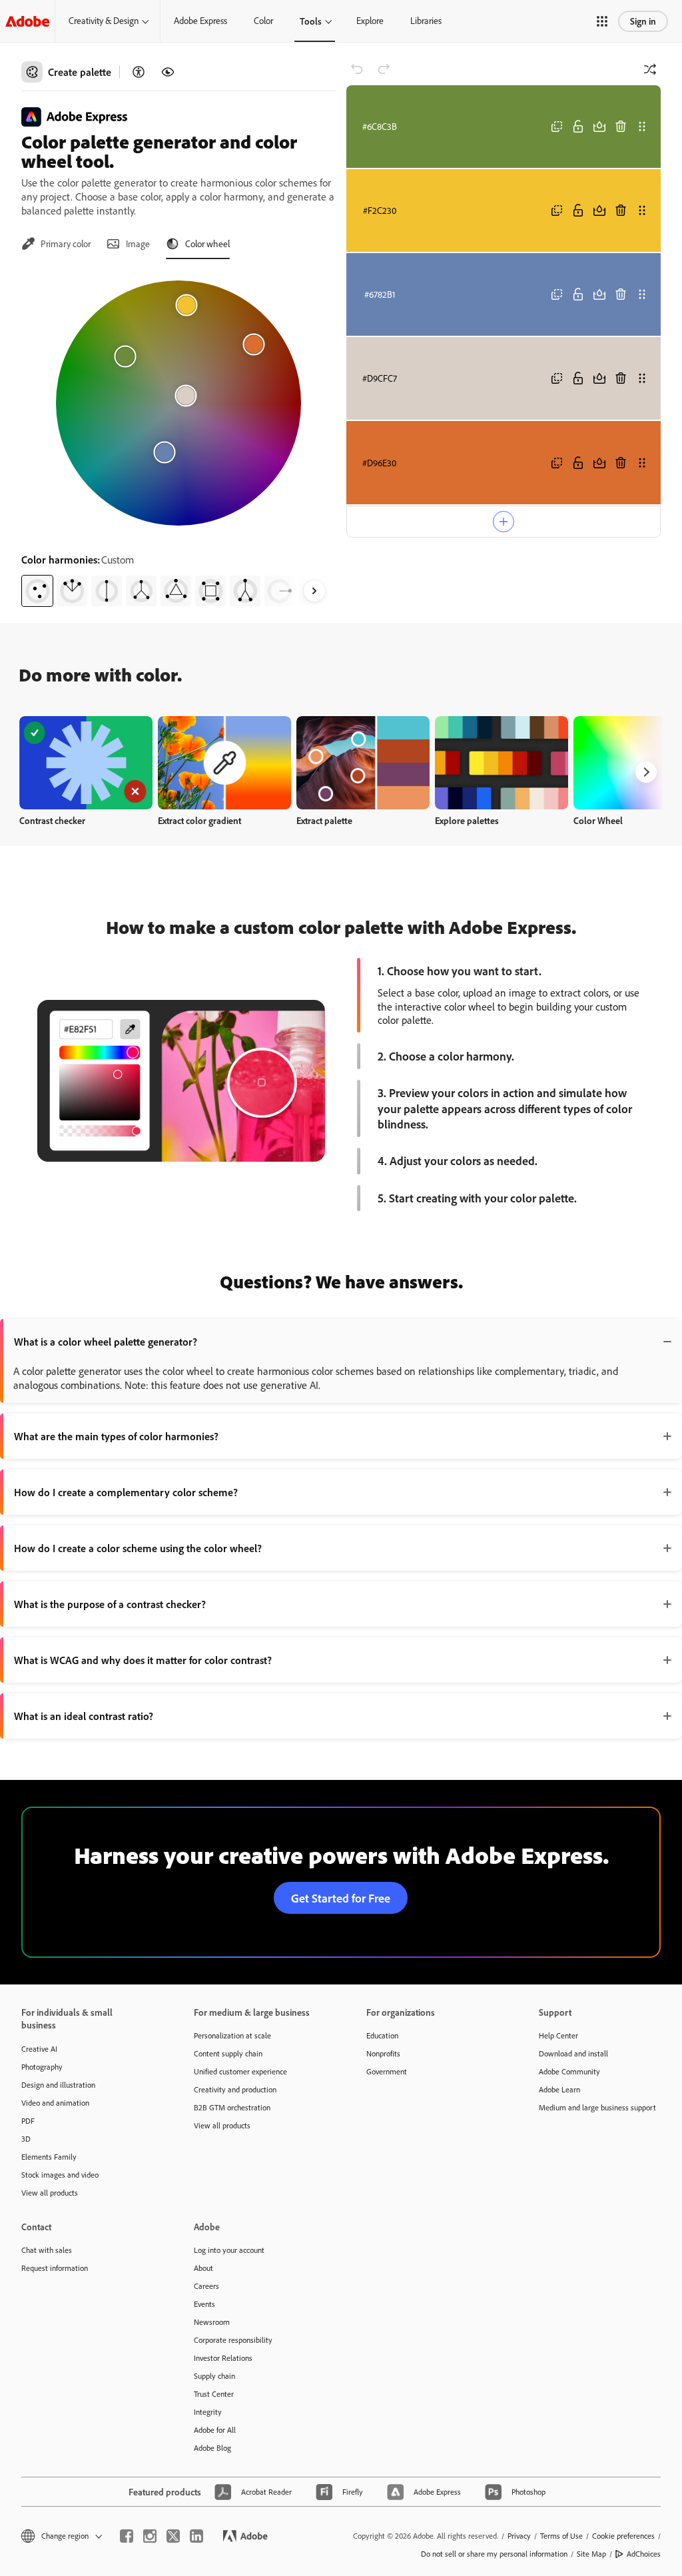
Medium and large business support (597, 2107)
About (203, 2268)
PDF (28, 2121)
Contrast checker (52, 820)
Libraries (426, 21)
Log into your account (229, 2250)
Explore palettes (467, 820)
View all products (50, 2193)
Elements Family (49, 2157)
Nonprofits (383, 2053)
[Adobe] (27, 21)
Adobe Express (200, 21)
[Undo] (357, 69)
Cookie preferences (623, 2536)
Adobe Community (569, 2071)
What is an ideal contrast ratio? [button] (84, 1716)
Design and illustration (58, 2085)
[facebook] (127, 2536)
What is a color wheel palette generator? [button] (106, 1342)
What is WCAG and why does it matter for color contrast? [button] (143, 1660)
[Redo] (384, 69)
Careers (206, 2286)
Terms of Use (561, 2536)
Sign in (643, 21)
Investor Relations (223, 2358)
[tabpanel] (178, 438)
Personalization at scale (232, 2035)
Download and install (573, 2053)
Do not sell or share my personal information (494, 2554)
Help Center (558, 2035)
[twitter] (173, 2536)
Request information (55, 2268)
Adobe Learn (559, 2089)
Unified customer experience (240, 2071)
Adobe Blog (212, 2448)
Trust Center (214, 2394)
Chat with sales (47, 2250)
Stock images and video (60, 2175)
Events (204, 2304)
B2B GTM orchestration (232, 2107)
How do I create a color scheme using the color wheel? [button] (138, 1548)
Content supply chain (228, 2053)
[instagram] (150, 2536)
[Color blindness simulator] (168, 72)
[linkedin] (196, 2536)
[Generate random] (650, 69)
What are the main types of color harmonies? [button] (116, 1436)
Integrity (208, 2412)
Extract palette (324, 820)
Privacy (519, 2536)
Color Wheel (598, 820)
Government (387, 2071)
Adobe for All (215, 2430)
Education (382, 2035)
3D (26, 2139)
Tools (311, 21)
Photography (42, 2067)
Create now (86, 762)
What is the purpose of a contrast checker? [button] (110, 1604)
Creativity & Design (104, 21)
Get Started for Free (341, 1898)
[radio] (37, 591)
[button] (602, 21)
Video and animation (55, 2103)
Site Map (591, 2554)
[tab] (56, 244)
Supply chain (214, 2376)
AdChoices (644, 2554)
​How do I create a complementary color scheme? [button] (126, 1492)
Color (263, 21)
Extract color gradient (199, 820)
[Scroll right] (314, 591)
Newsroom (212, 2322)
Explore (370, 21)
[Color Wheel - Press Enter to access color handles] (178, 403)
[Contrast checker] (139, 72)
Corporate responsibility (233, 2340)
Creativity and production (235, 2089)
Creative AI (39, 2049)
